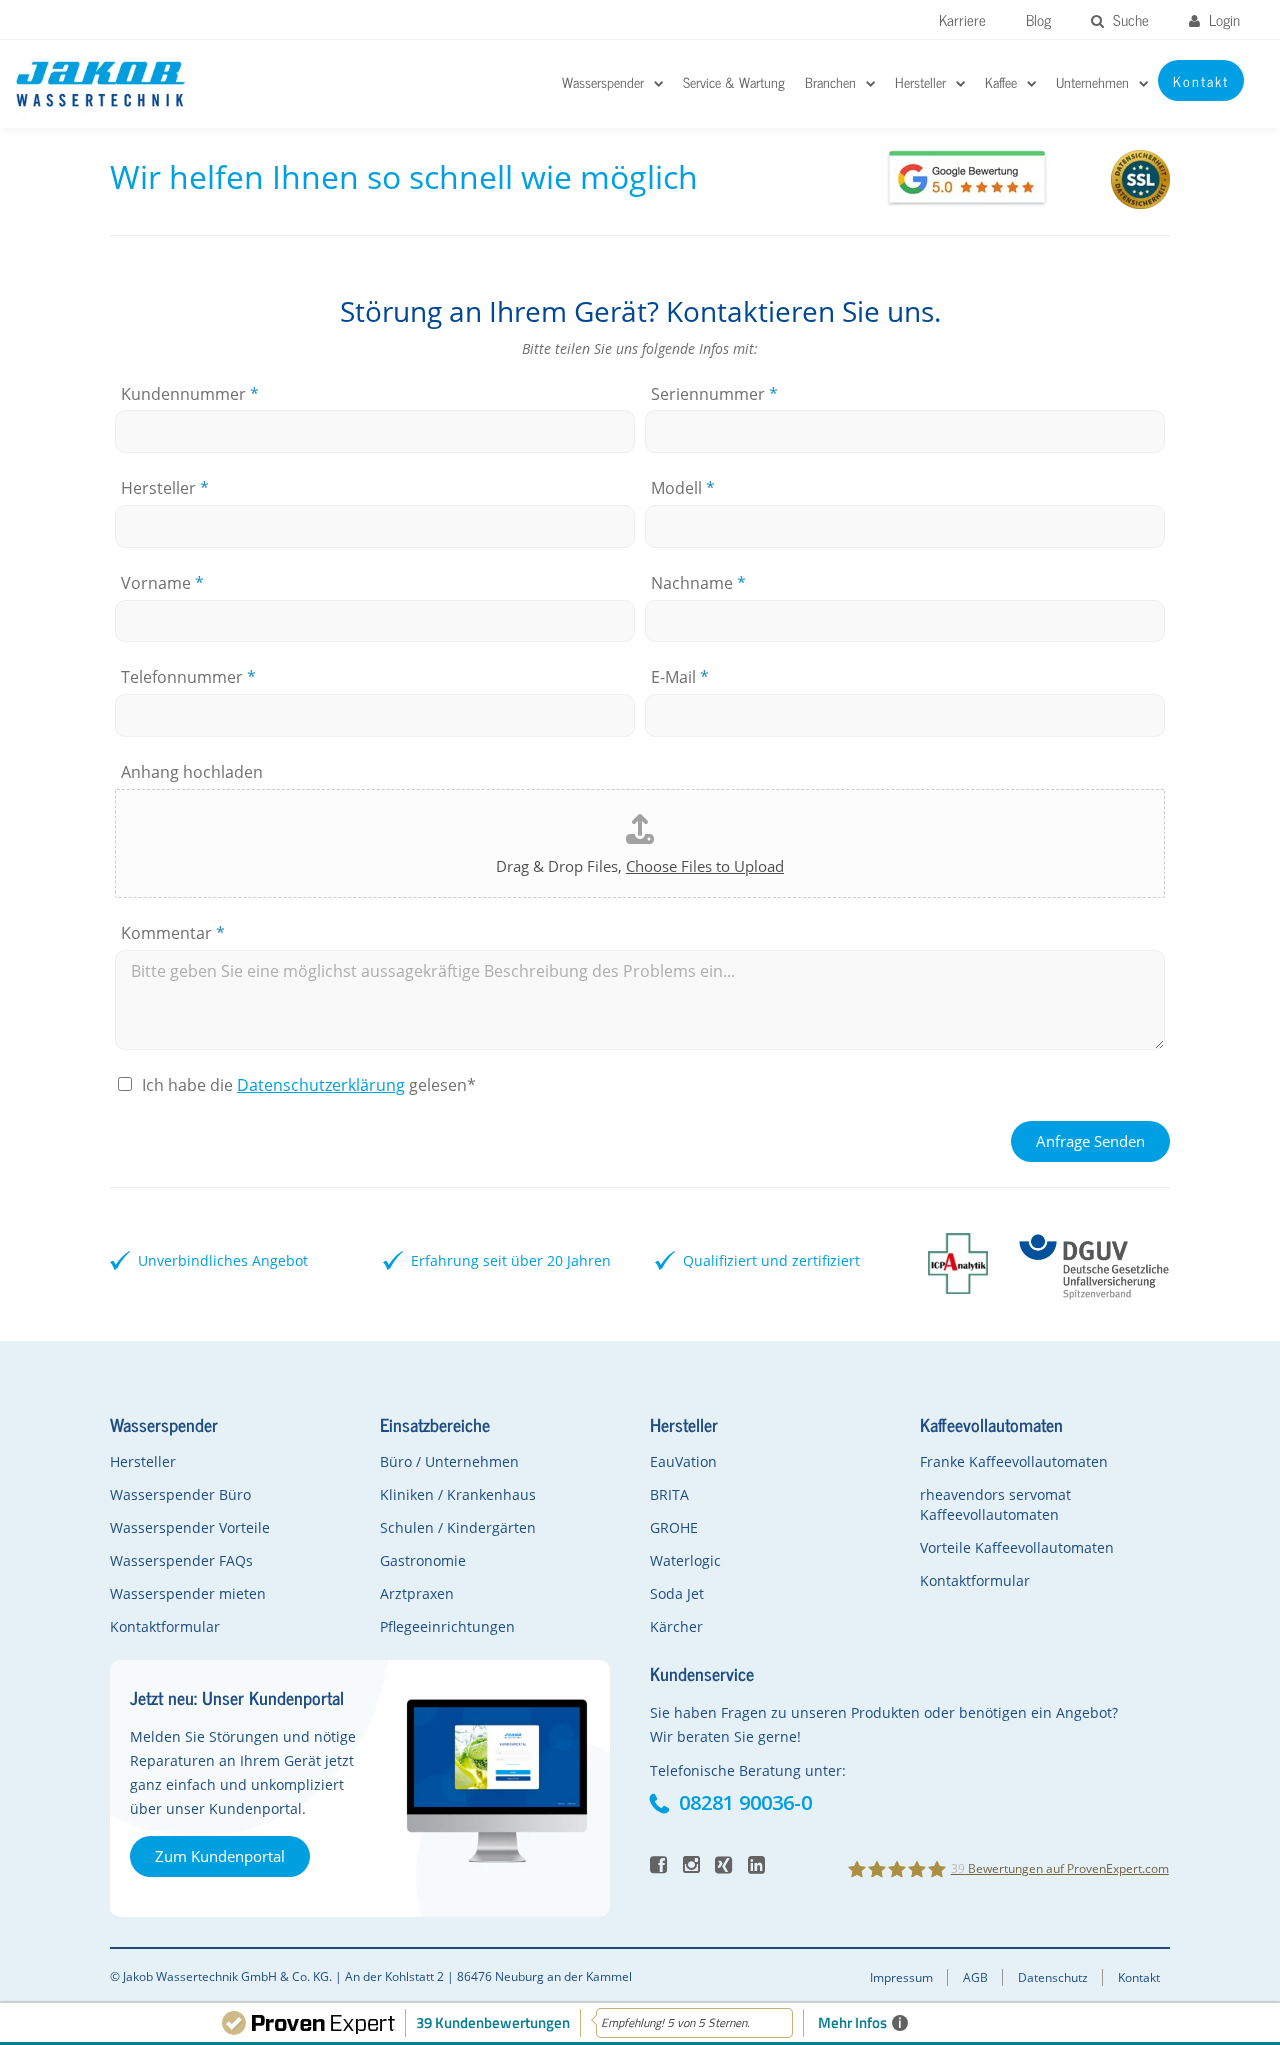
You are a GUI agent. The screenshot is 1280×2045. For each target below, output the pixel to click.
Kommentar (173, 933)
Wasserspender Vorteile (190, 1527)
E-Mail (680, 677)
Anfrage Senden (1090, 1141)
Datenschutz (1053, 1977)
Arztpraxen (417, 1593)
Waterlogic (685, 1560)
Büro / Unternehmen (449, 1461)
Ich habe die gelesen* (309, 1085)
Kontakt (1139, 1977)
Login (1222, 19)
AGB (975, 1977)
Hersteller (165, 488)
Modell (683, 488)
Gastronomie (423, 1560)
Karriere (962, 19)
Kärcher (676, 1626)
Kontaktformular (165, 1626)
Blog (1038, 19)
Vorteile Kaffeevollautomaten (1017, 1547)
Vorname (162, 583)
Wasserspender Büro (180, 1494)
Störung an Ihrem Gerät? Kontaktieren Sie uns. (640, 312)
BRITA (669, 1494)
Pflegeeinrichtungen (447, 1626)
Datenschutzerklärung (321, 1085)
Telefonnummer (188, 677)
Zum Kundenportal (220, 1856)
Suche (1129, 19)
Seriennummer (714, 394)
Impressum (901, 1977)
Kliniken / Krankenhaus (458, 1494)
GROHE (674, 1527)
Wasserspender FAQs (181, 1560)
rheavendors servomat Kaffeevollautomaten (995, 1504)
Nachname (698, 583)
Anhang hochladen (192, 772)
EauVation (683, 1461)
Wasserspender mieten (188, 1593)
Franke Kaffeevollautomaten (1014, 1461)
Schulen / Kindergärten (458, 1527)
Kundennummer (190, 394)
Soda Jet (677, 1593)
